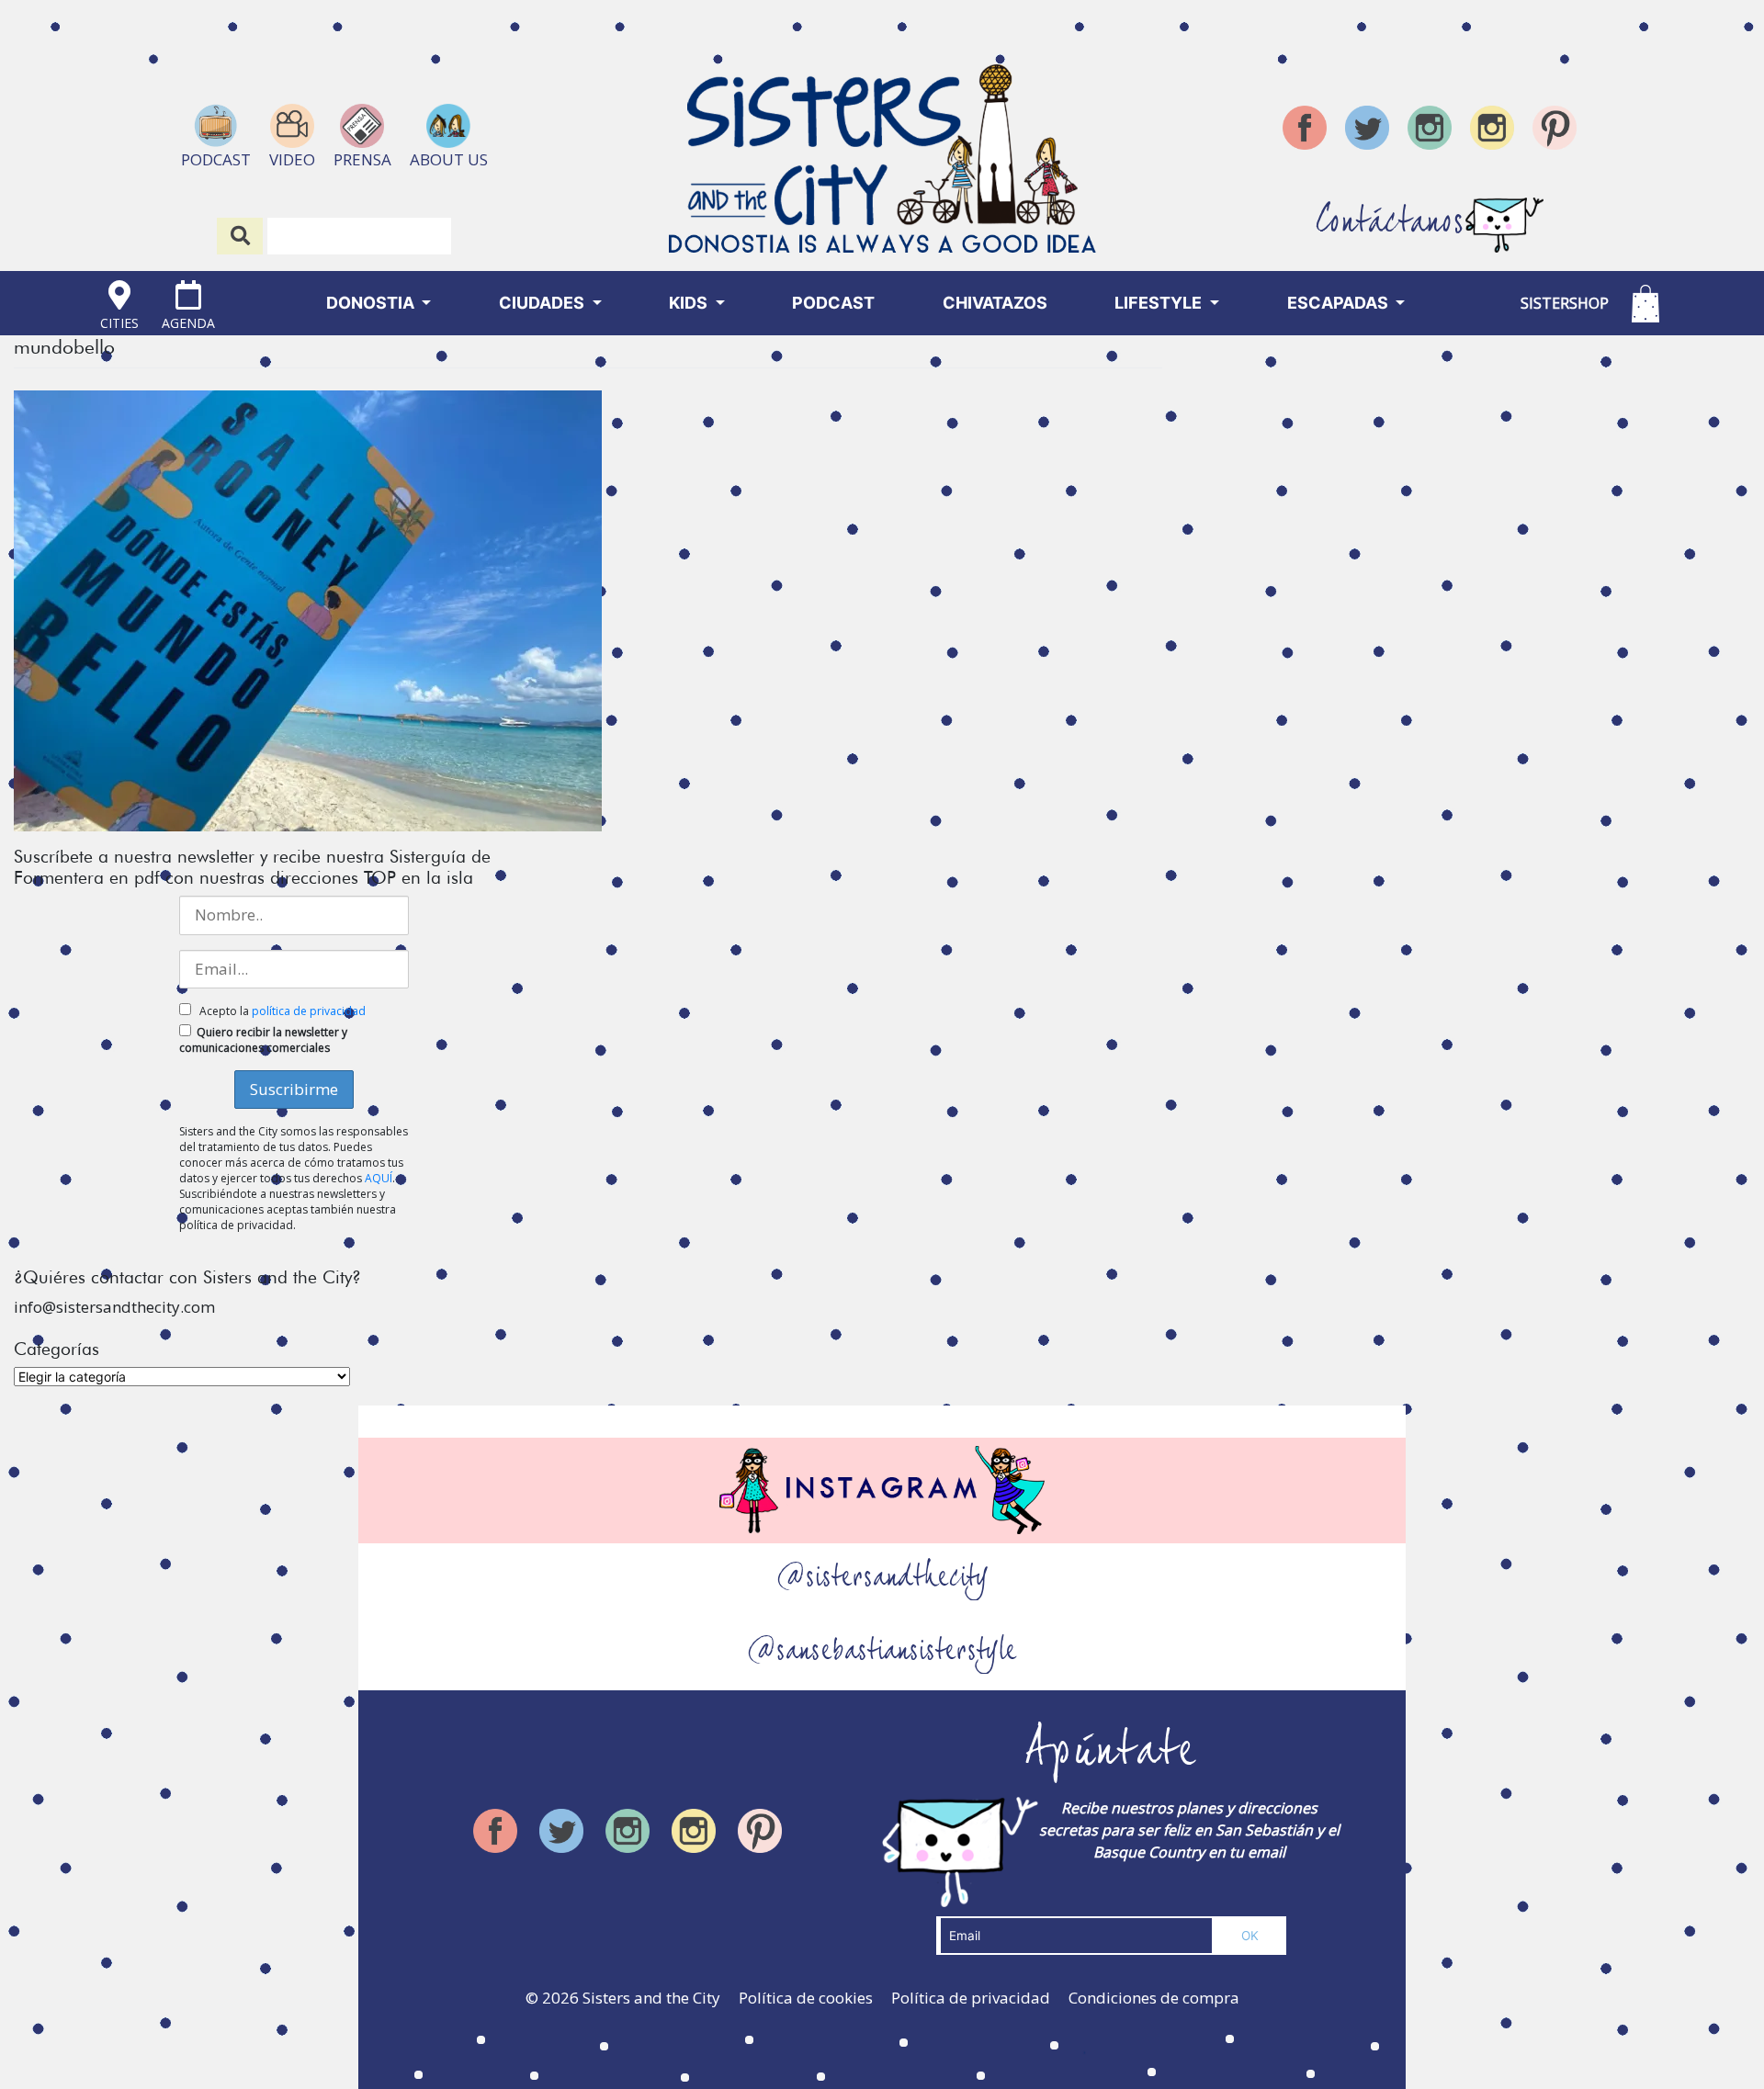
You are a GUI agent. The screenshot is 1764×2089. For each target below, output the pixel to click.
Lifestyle (1160, 303)
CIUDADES (543, 303)
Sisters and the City (651, 1998)
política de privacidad (309, 1011)
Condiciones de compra (1154, 1998)
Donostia (372, 303)
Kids (690, 303)
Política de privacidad (971, 1998)
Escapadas (1340, 303)
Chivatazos (995, 303)
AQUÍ (379, 1178)
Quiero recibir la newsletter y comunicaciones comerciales (263, 1040)
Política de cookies (806, 1998)
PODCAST (833, 303)
